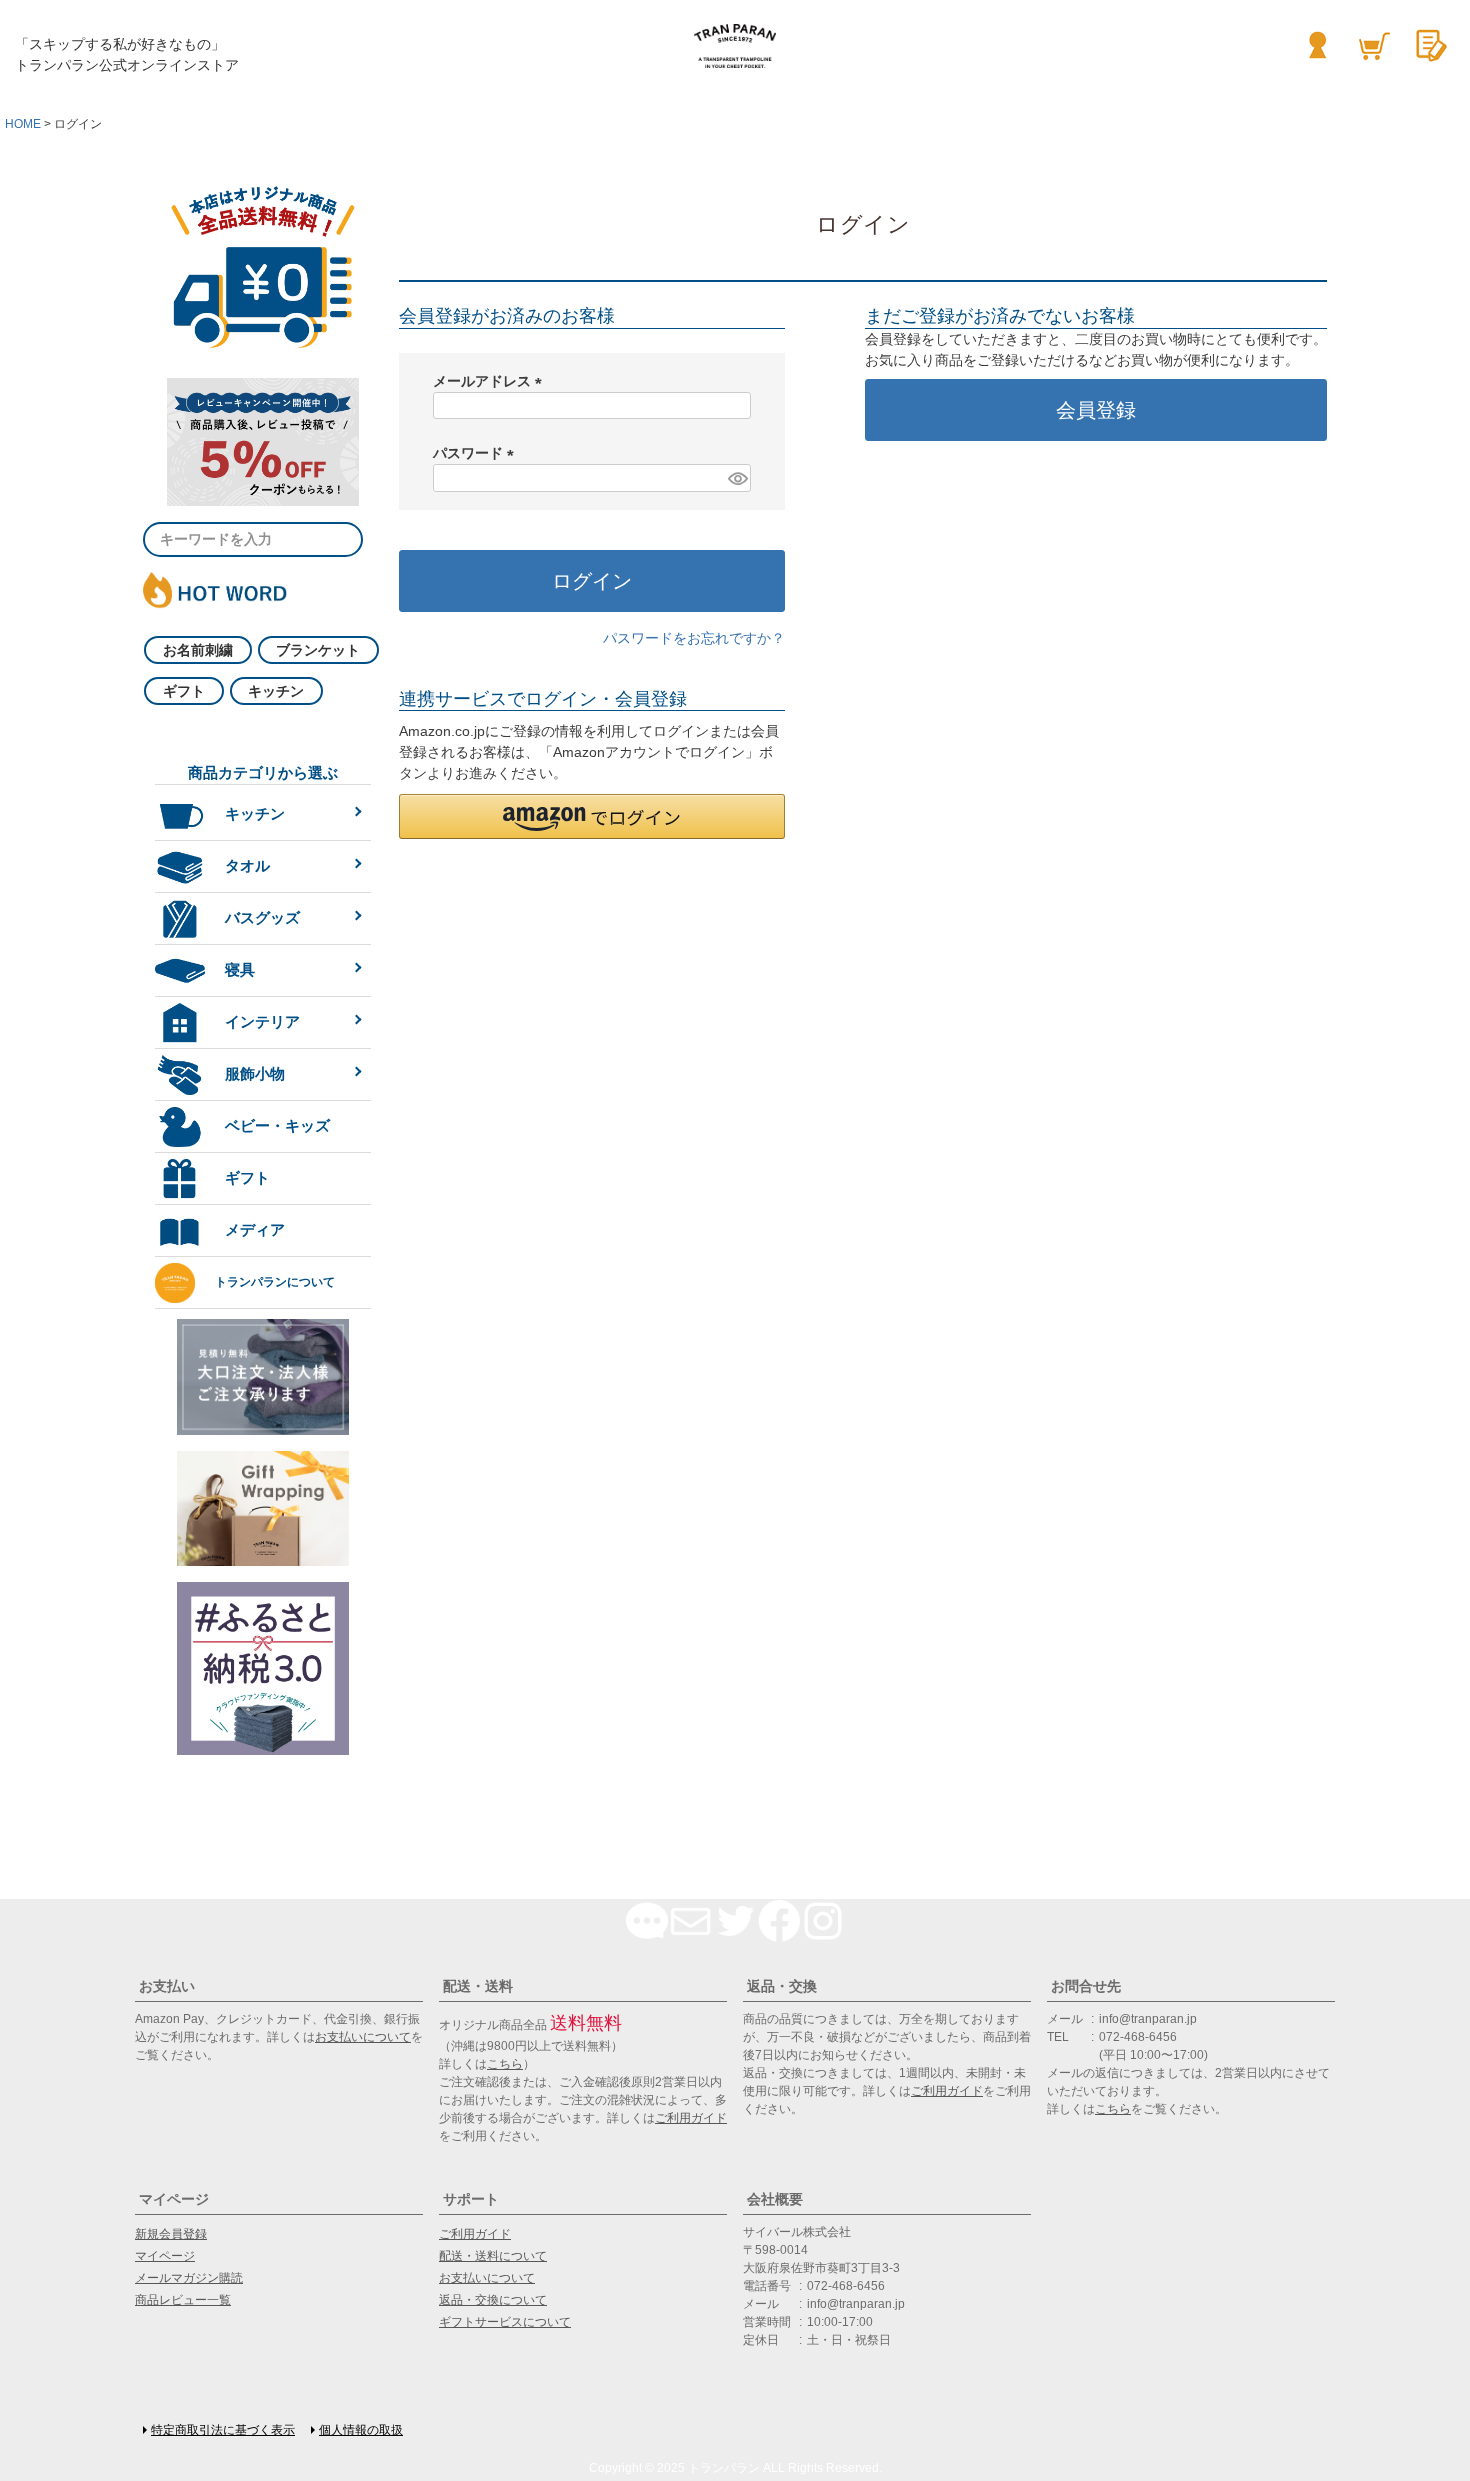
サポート (471, 2199)
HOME (23, 124)
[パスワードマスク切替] (736, 478)
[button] (592, 816)
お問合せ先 (1086, 1986)
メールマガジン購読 (189, 2278)
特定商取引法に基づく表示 (223, 2430)
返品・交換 (782, 1986)
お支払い (167, 1986)
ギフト (184, 691)
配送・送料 (478, 1986)
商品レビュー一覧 (183, 2300)
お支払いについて (363, 2037)
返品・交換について (493, 2300)
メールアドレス (491, 381)
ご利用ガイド (691, 2118)
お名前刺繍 (198, 650)
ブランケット (318, 650)
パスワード (477, 453)
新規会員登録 (171, 2234)
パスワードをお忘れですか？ (694, 638)
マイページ (174, 2199)
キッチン (276, 691)
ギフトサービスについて (505, 2322)
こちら (505, 2064)
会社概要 (775, 2199)
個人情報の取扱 (361, 2430)
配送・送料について (493, 2256)
